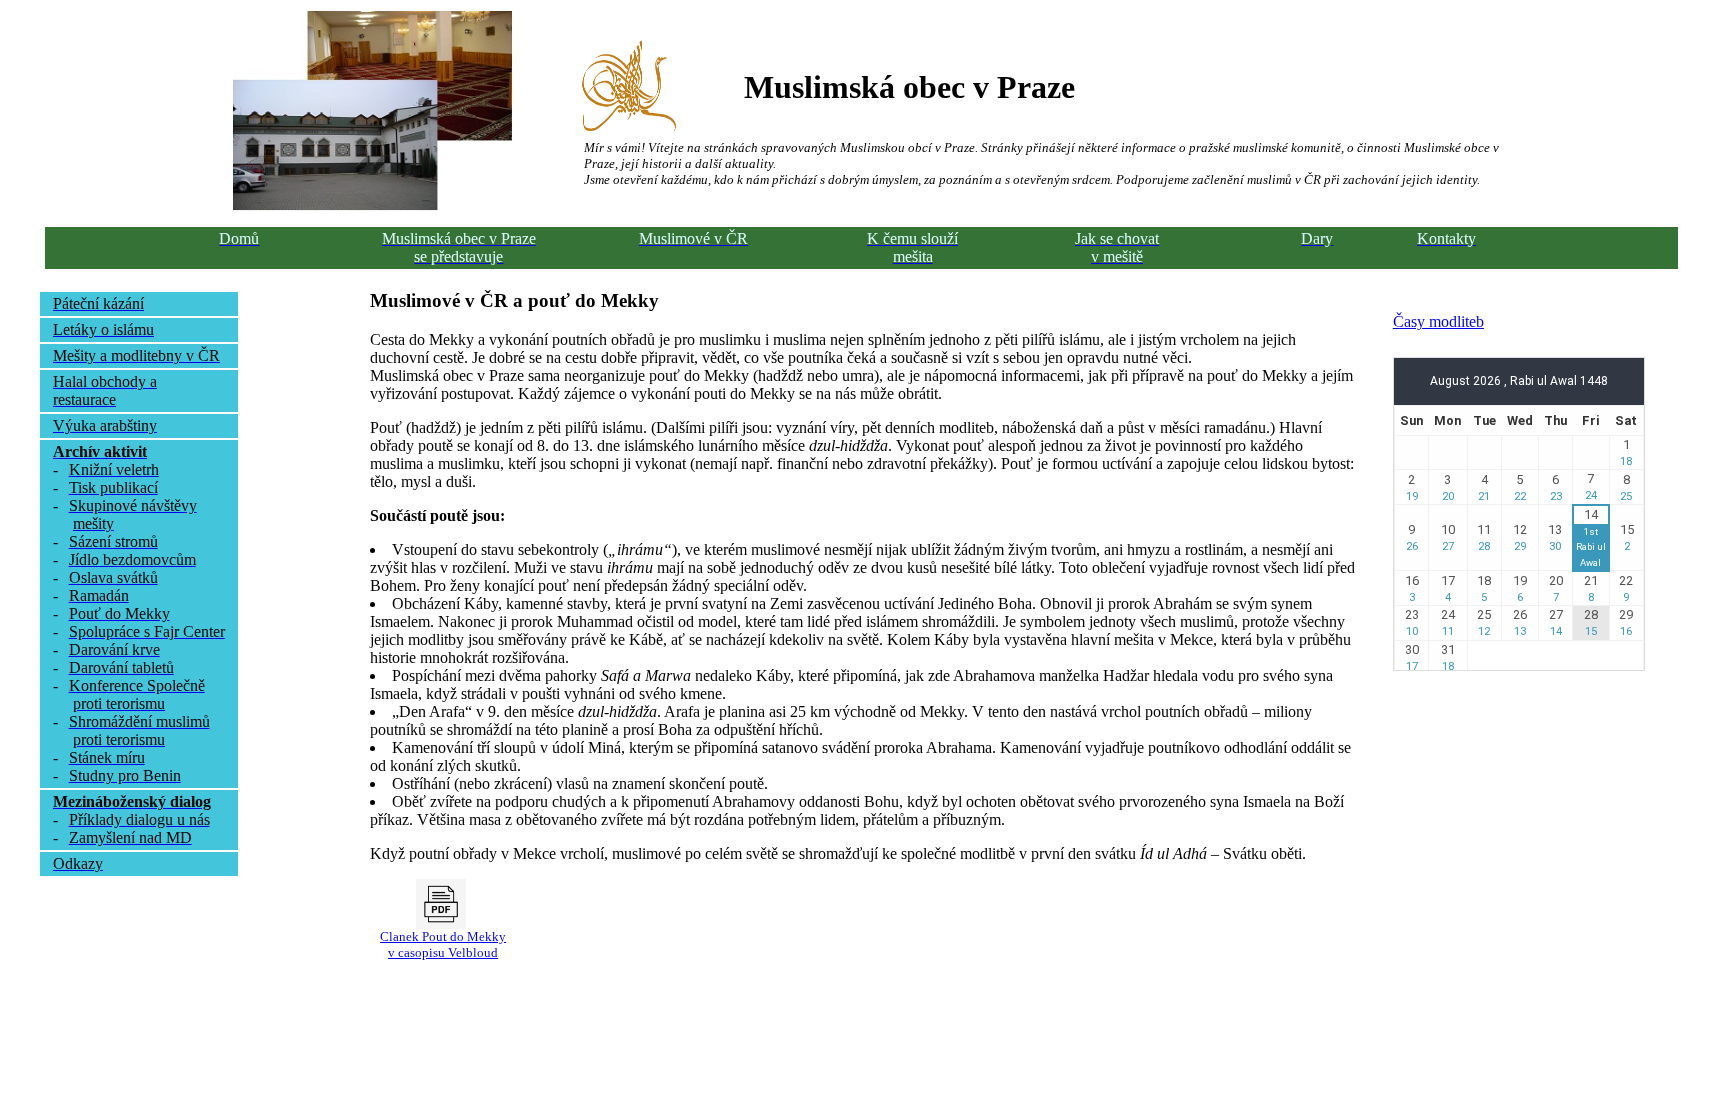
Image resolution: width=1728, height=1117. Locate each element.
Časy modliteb (1438, 321)
